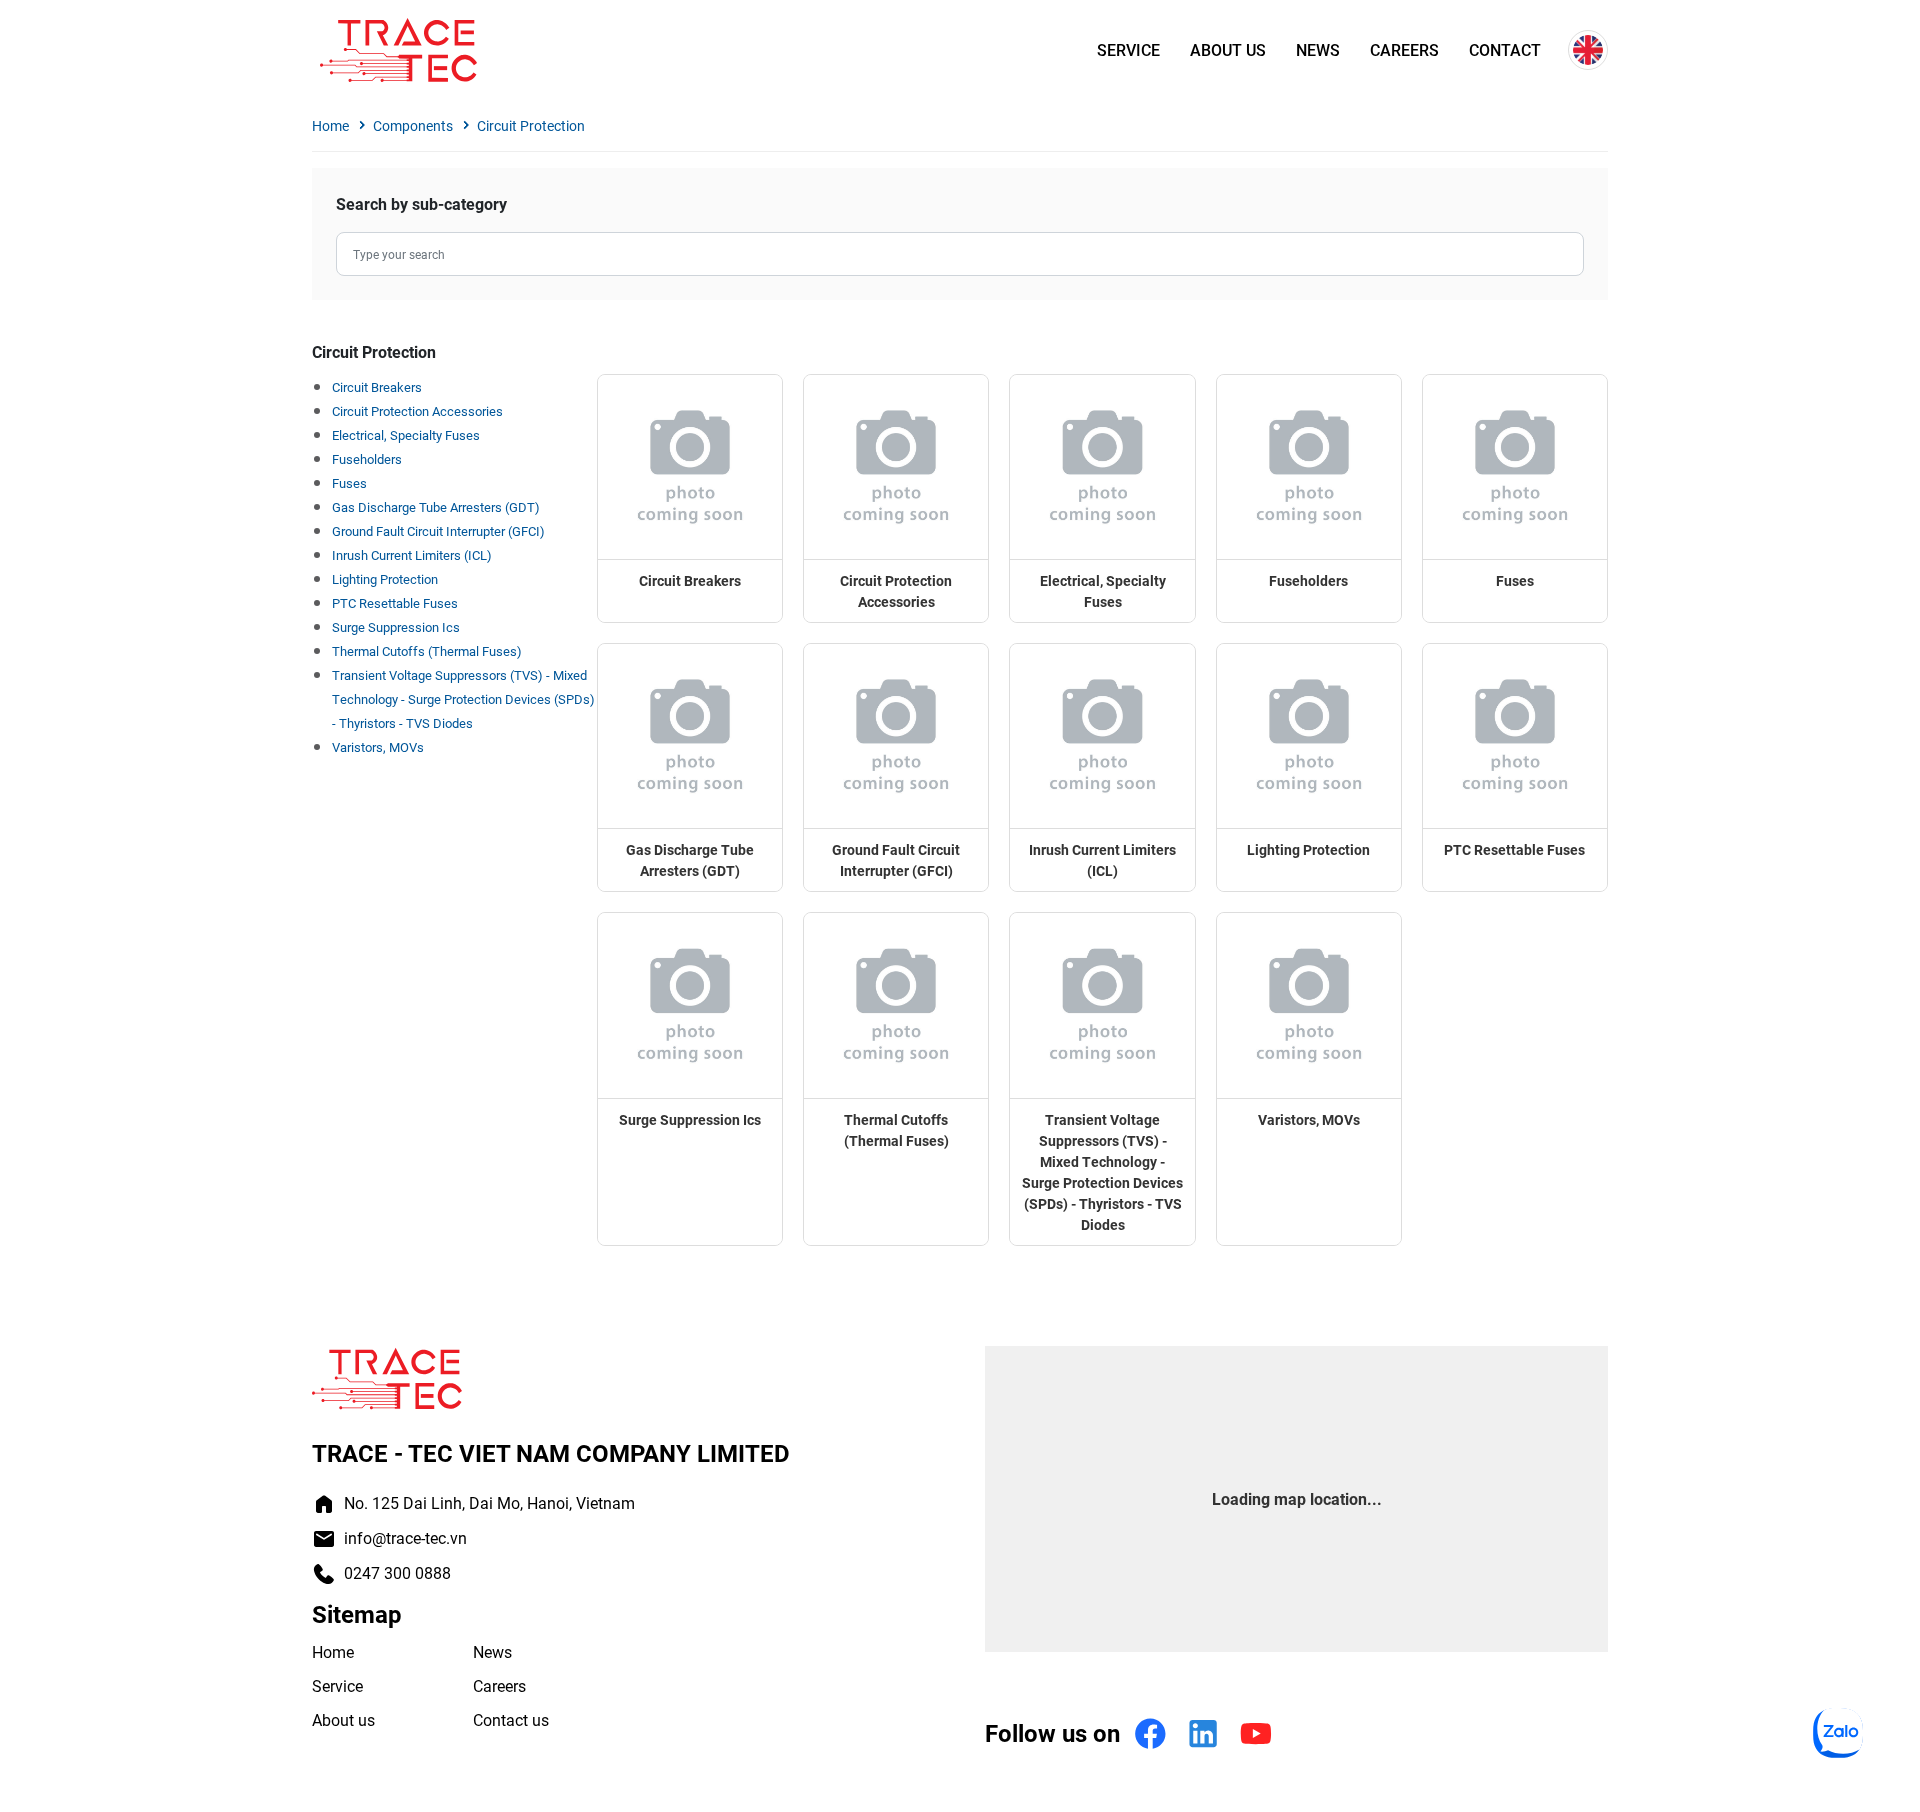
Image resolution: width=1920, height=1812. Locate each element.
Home (330, 125)
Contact (1505, 50)
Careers (1404, 50)
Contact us (511, 1719)
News (1318, 50)
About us (1228, 50)
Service (1128, 50)
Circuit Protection (531, 125)
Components (413, 125)
